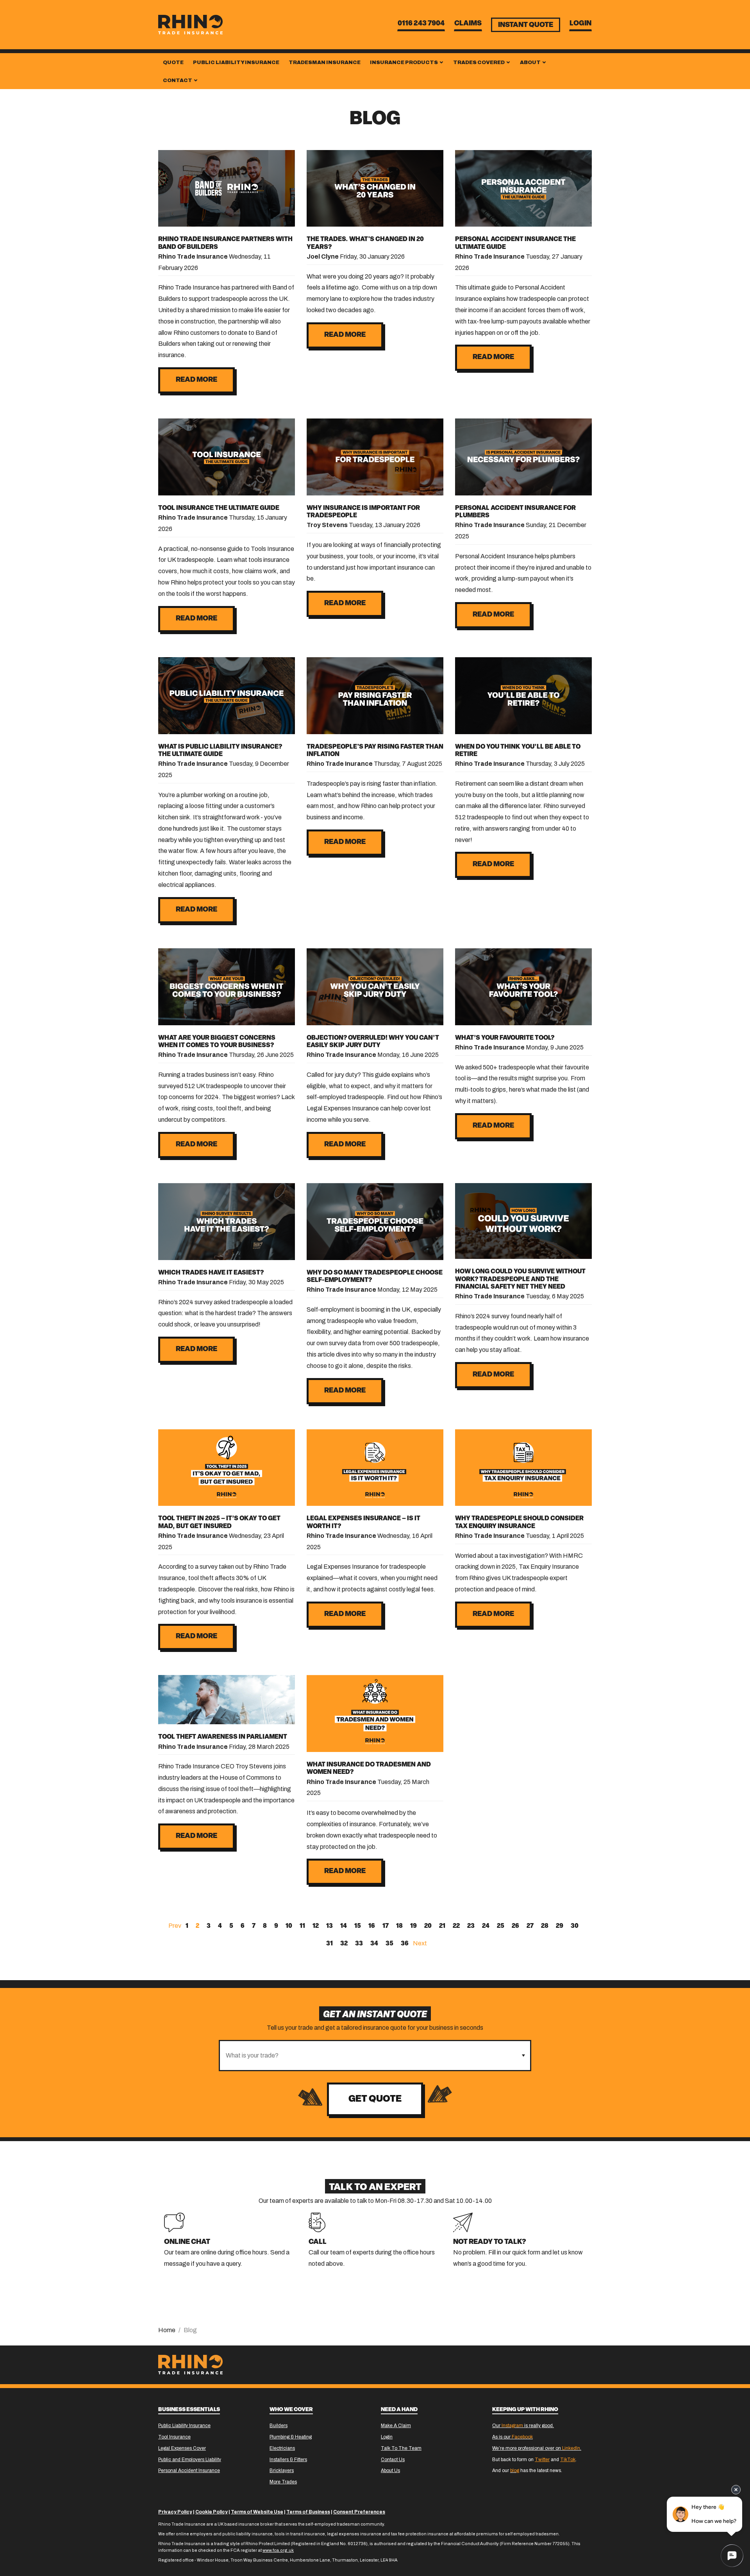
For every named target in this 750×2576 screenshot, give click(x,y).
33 (359, 1944)
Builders (279, 2426)
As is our (512, 2437)
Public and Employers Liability (190, 2460)
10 (289, 1926)
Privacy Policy (175, 2512)
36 (405, 1944)
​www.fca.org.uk (278, 2550)
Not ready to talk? (490, 2242)
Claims (468, 24)
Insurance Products (404, 63)
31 (329, 1944)
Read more (196, 380)
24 (486, 1926)
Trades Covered (479, 63)
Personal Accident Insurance (189, 2471)
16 (372, 1926)
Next (420, 1943)
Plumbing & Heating (291, 2437)
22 (456, 1926)
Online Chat (187, 2242)
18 (399, 1926)
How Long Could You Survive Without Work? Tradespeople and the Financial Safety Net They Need (520, 1279)
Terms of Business (308, 2512)
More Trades (283, 2482)
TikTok (568, 2460)
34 (374, 1944)
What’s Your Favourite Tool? (505, 1038)
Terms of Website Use (257, 2512)
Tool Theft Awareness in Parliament (223, 1737)
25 (501, 1926)
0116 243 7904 (421, 24)
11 (302, 1926)
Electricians (282, 2448)
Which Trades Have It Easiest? (211, 1273)
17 (386, 1926)
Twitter (542, 2460)
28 (545, 1926)
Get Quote (375, 2099)
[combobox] (368, 2056)
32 (344, 1944)
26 (515, 1926)
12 (316, 1926)
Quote (173, 63)
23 (471, 1926)
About (531, 63)
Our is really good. (523, 2426)
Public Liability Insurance (236, 63)
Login (580, 24)
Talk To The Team (401, 2448)
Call (318, 2242)
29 (560, 1926)
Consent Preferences (359, 2512)
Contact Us (393, 2460)
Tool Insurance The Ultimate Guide (219, 508)
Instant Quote (526, 25)
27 (530, 1926)
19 (413, 1926)
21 (442, 1926)
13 (329, 1926)
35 (389, 1944)
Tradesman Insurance (325, 63)
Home (167, 2330)
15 (358, 1926)
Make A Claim (396, 2426)
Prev (175, 1926)
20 (428, 1926)
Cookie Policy (212, 2512)
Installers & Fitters (288, 2460)
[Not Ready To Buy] (463, 2222)
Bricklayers (282, 2471)
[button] (523, 2056)
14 (344, 1926)
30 (575, 1926)
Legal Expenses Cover (182, 2448)
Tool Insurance (174, 2437)
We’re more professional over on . (537, 2448)
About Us (390, 2471)
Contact (178, 80)
